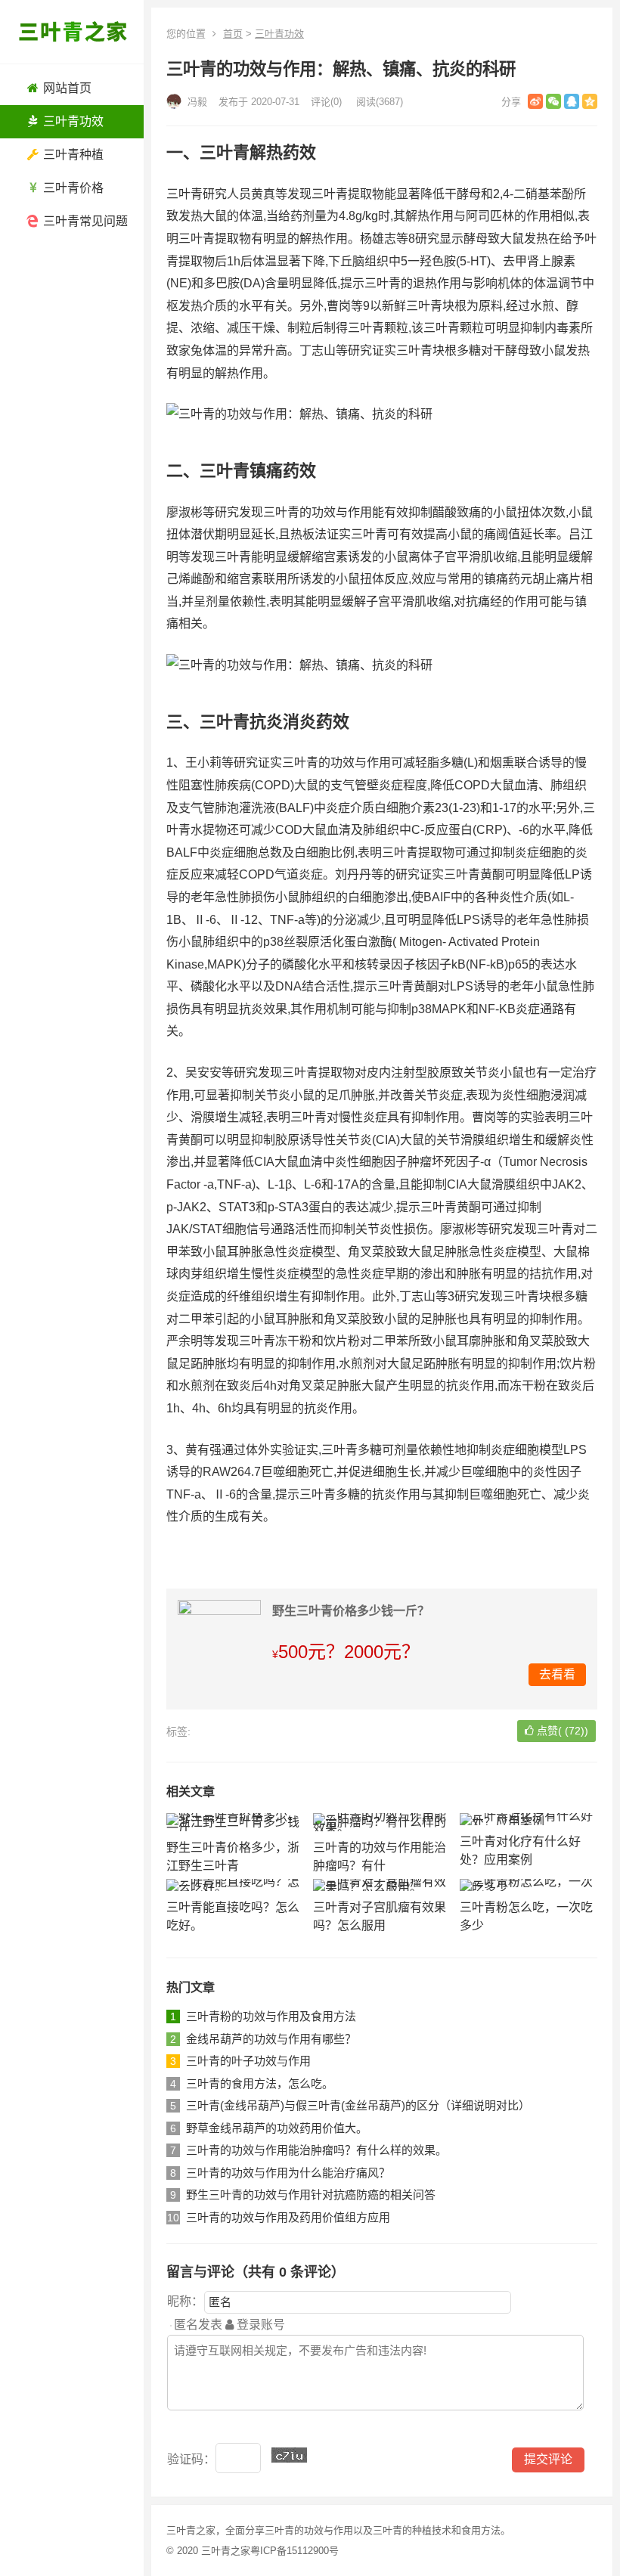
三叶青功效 (279, 34)
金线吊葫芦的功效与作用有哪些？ (271, 2039)
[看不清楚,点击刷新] (289, 2455)
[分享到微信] (553, 101)
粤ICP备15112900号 (294, 2551)
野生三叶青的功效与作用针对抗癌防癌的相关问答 (311, 2195)
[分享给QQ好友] (572, 101)
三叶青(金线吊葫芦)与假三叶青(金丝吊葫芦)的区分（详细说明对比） (358, 2105)
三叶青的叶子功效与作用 (248, 2061)
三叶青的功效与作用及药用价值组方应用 (288, 2217)
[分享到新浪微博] (535, 101)
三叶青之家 (226, 2551)
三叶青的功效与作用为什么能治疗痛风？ (288, 2173)
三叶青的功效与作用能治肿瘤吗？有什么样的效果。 (316, 2150)
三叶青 (279, 2530)
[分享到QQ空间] (590, 101)
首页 (233, 34)
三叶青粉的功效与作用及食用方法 (271, 2016)
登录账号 (259, 2325)
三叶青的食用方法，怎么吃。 (260, 2083)
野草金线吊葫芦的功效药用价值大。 (277, 2128)
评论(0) (326, 102)
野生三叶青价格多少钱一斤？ (351, 1611)
